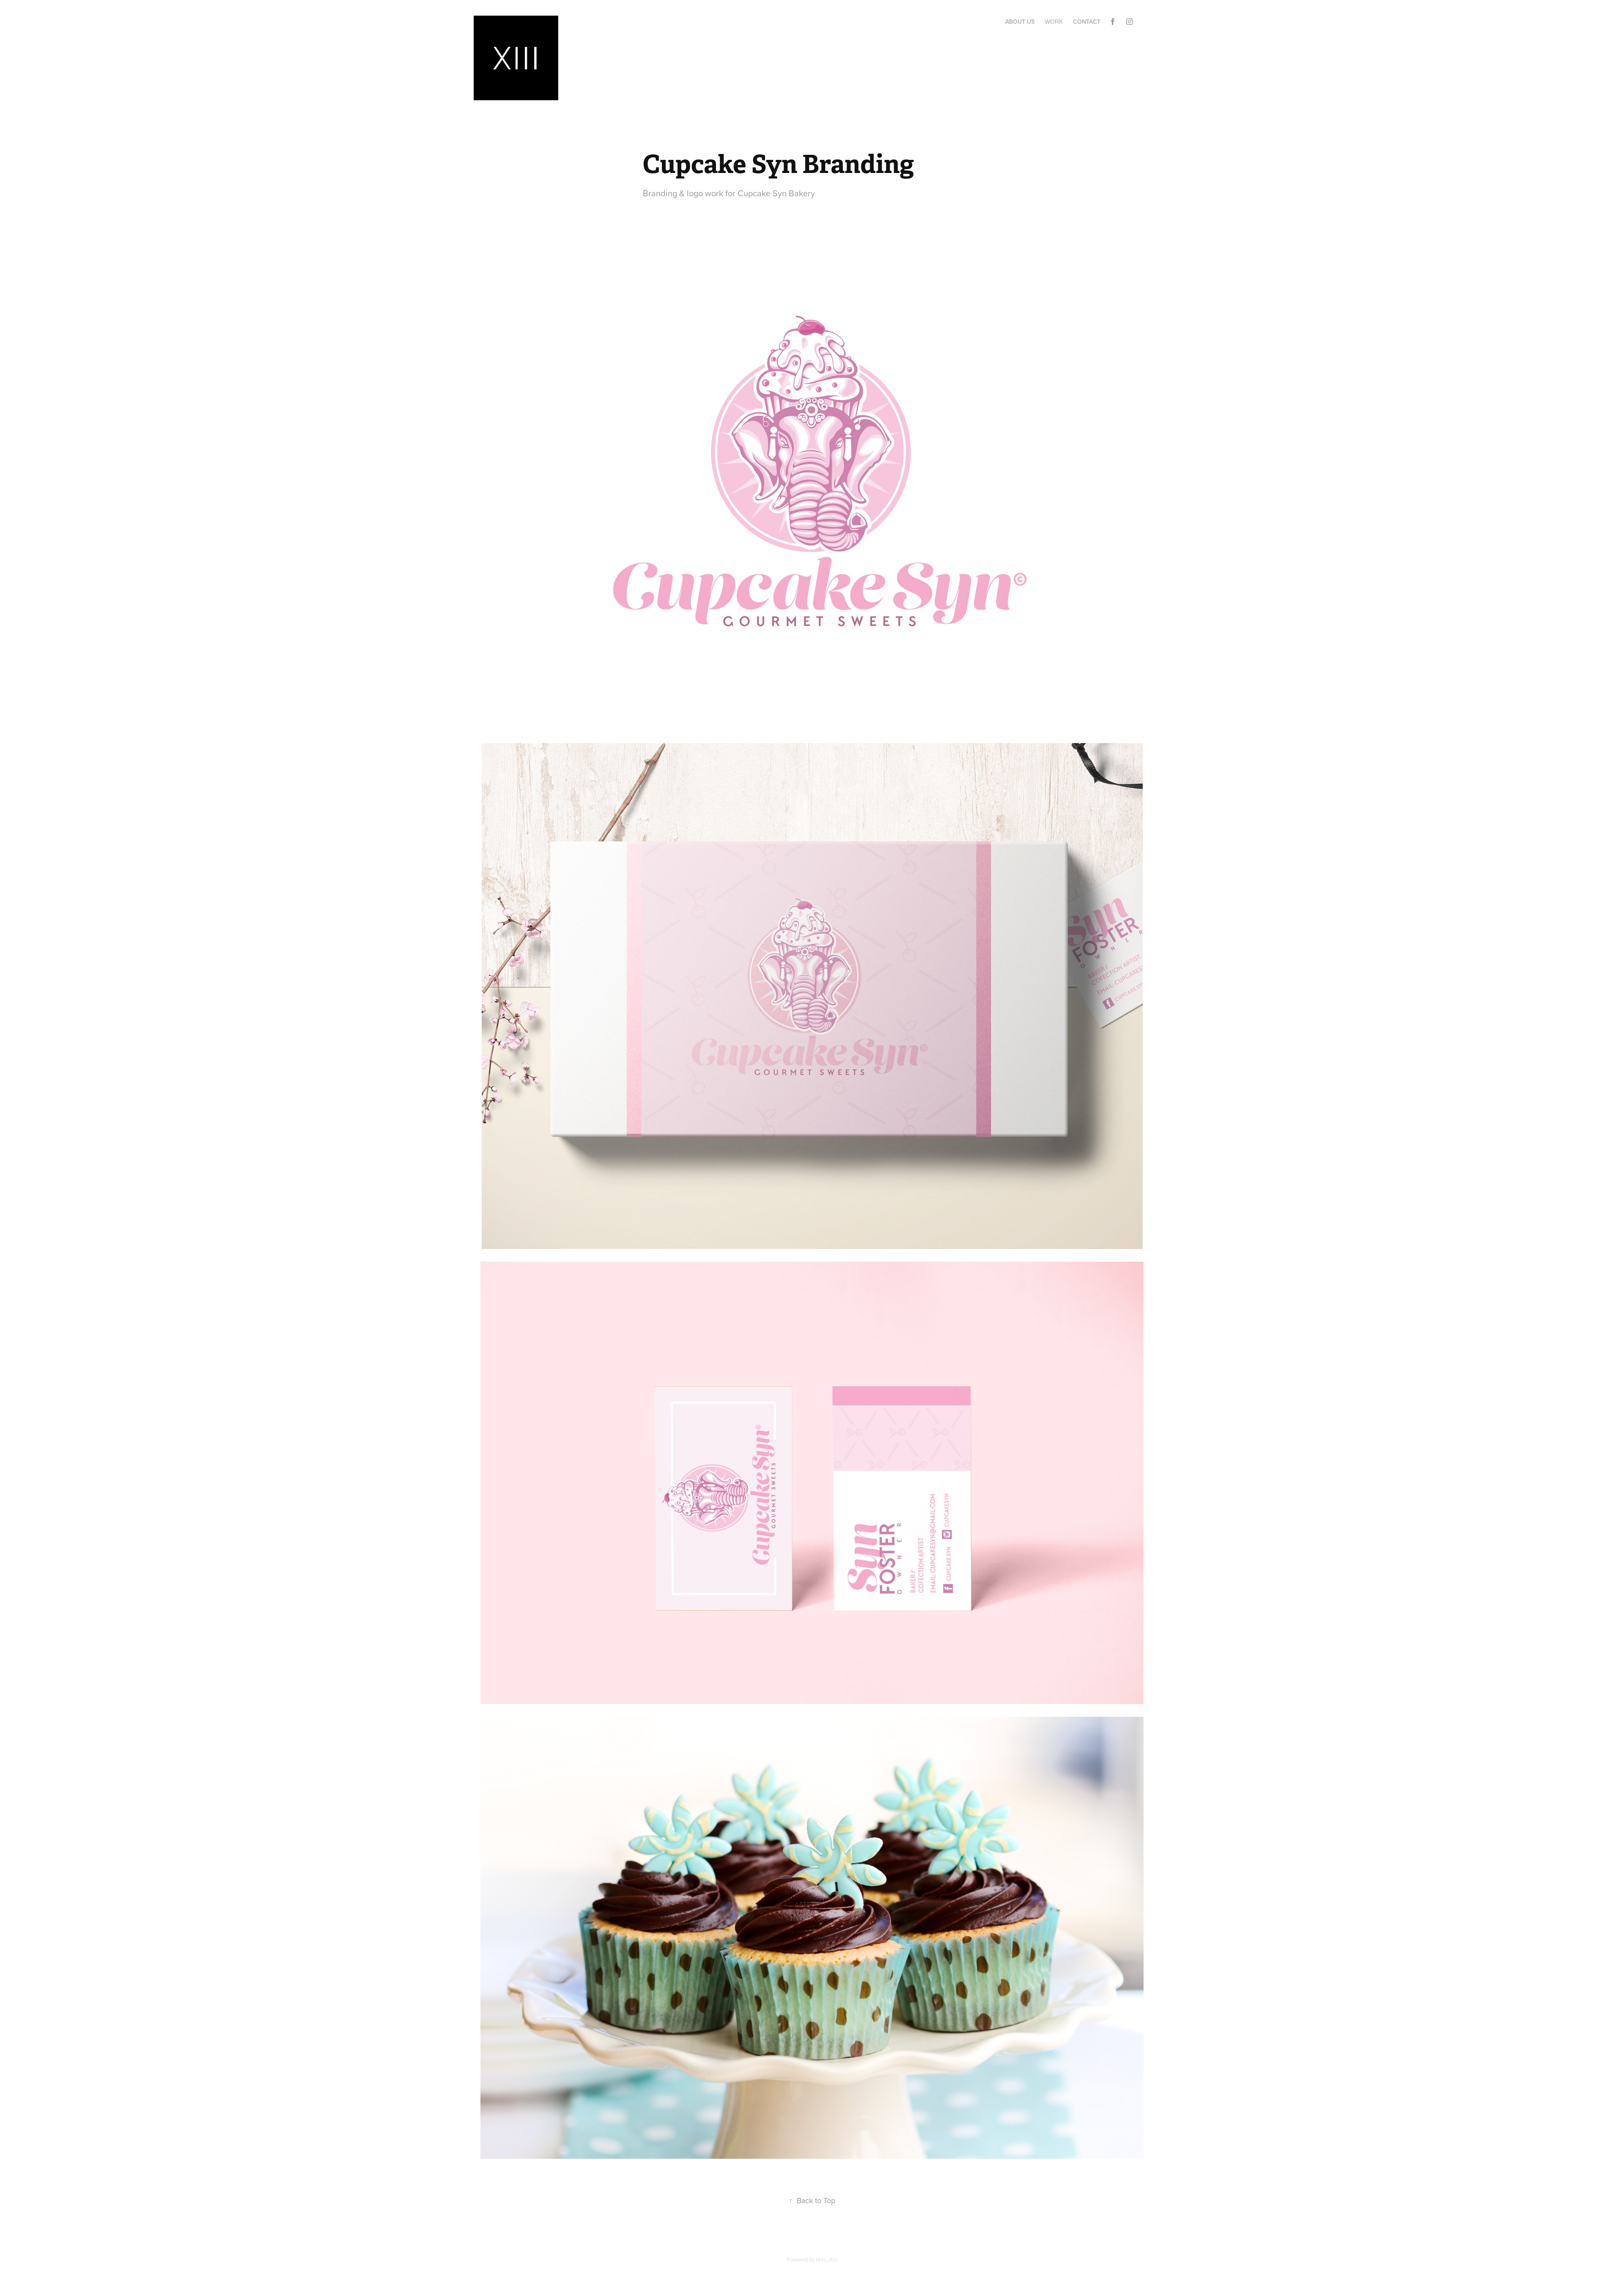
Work (1054, 22)
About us (1020, 22)
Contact (1087, 22)
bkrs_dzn (827, 2259)
